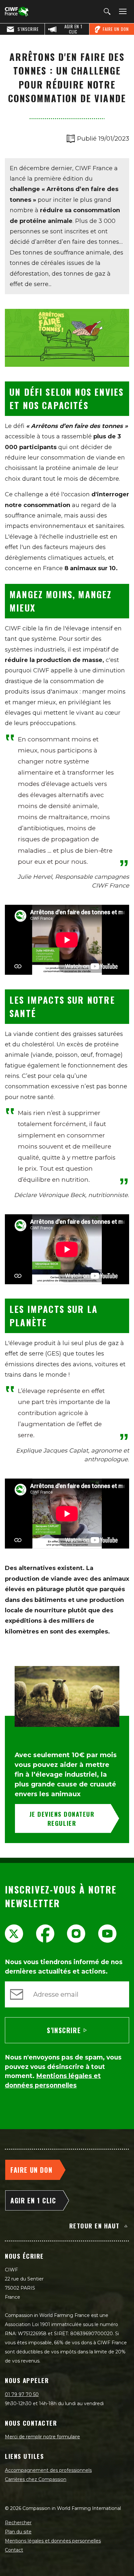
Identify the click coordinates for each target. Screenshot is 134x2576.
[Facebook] (45, 1934)
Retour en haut (94, 2225)
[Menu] (122, 12)
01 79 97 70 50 (22, 2394)
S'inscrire (64, 2030)
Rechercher (18, 2523)
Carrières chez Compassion (36, 2479)
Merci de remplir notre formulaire (42, 2437)
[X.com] (14, 1934)
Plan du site (18, 2532)
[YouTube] (107, 1934)
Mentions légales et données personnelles (53, 2541)
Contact (14, 2550)
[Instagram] (76, 1934)
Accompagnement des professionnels (48, 2470)
